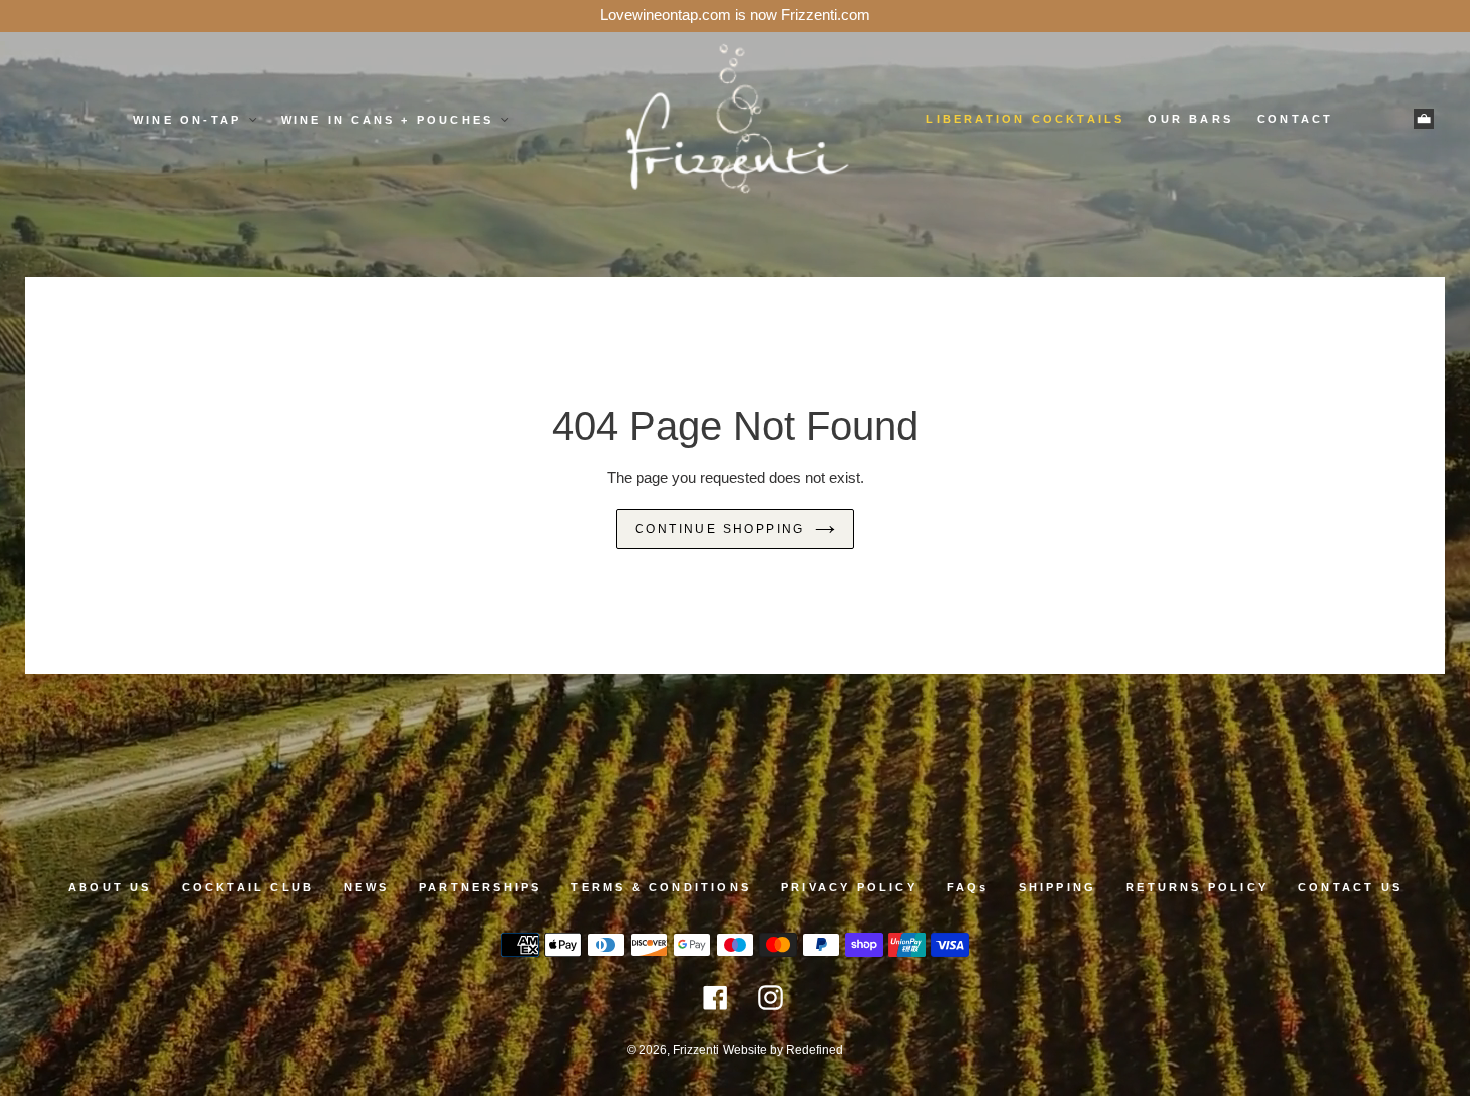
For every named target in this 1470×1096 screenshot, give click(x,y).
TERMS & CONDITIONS (661, 887)
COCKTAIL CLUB (248, 887)
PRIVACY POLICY (849, 887)
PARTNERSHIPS (480, 887)
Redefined (814, 1050)
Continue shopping (720, 529)
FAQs (968, 887)
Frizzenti (696, 1050)
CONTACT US (1350, 887)
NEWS (366, 887)
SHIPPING (1058, 887)
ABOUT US (110, 887)
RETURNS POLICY (1197, 887)
